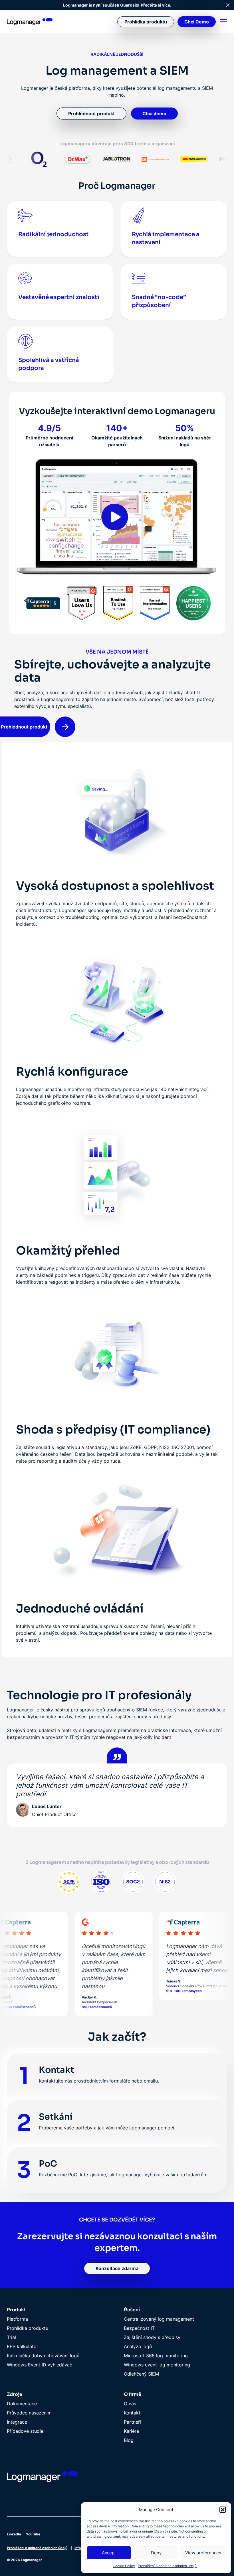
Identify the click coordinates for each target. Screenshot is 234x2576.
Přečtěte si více (155, 5)
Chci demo (154, 114)
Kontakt (132, 2413)
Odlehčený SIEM (141, 2374)
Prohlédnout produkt (91, 114)
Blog (129, 2440)
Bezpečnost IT (139, 2328)
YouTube (33, 2534)
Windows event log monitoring (157, 2365)
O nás (130, 2404)
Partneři (132, 2422)
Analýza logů (138, 2346)
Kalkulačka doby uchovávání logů (43, 2356)
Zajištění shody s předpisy (152, 2337)
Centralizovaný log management (159, 2319)
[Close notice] (228, 5)
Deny (156, 2553)
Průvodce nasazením (29, 2413)
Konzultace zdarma (117, 2268)
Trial (11, 2337)
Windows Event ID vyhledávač (40, 2365)
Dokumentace (22, 2404)
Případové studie (25, 2431)
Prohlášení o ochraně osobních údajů (167, 2566)
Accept (109, 2553)
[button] (223, 2510)
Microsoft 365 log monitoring (156, 2356)
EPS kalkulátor (23, 2346)
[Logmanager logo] (30, 22)
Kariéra (131, 2431)
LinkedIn (14, 2534)
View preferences (203, 2553)
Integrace (17, 2422)
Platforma (17, 2319)
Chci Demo (197, 22)
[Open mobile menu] (224, 22)
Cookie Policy (124, 2566)
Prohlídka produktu (146, 22)
